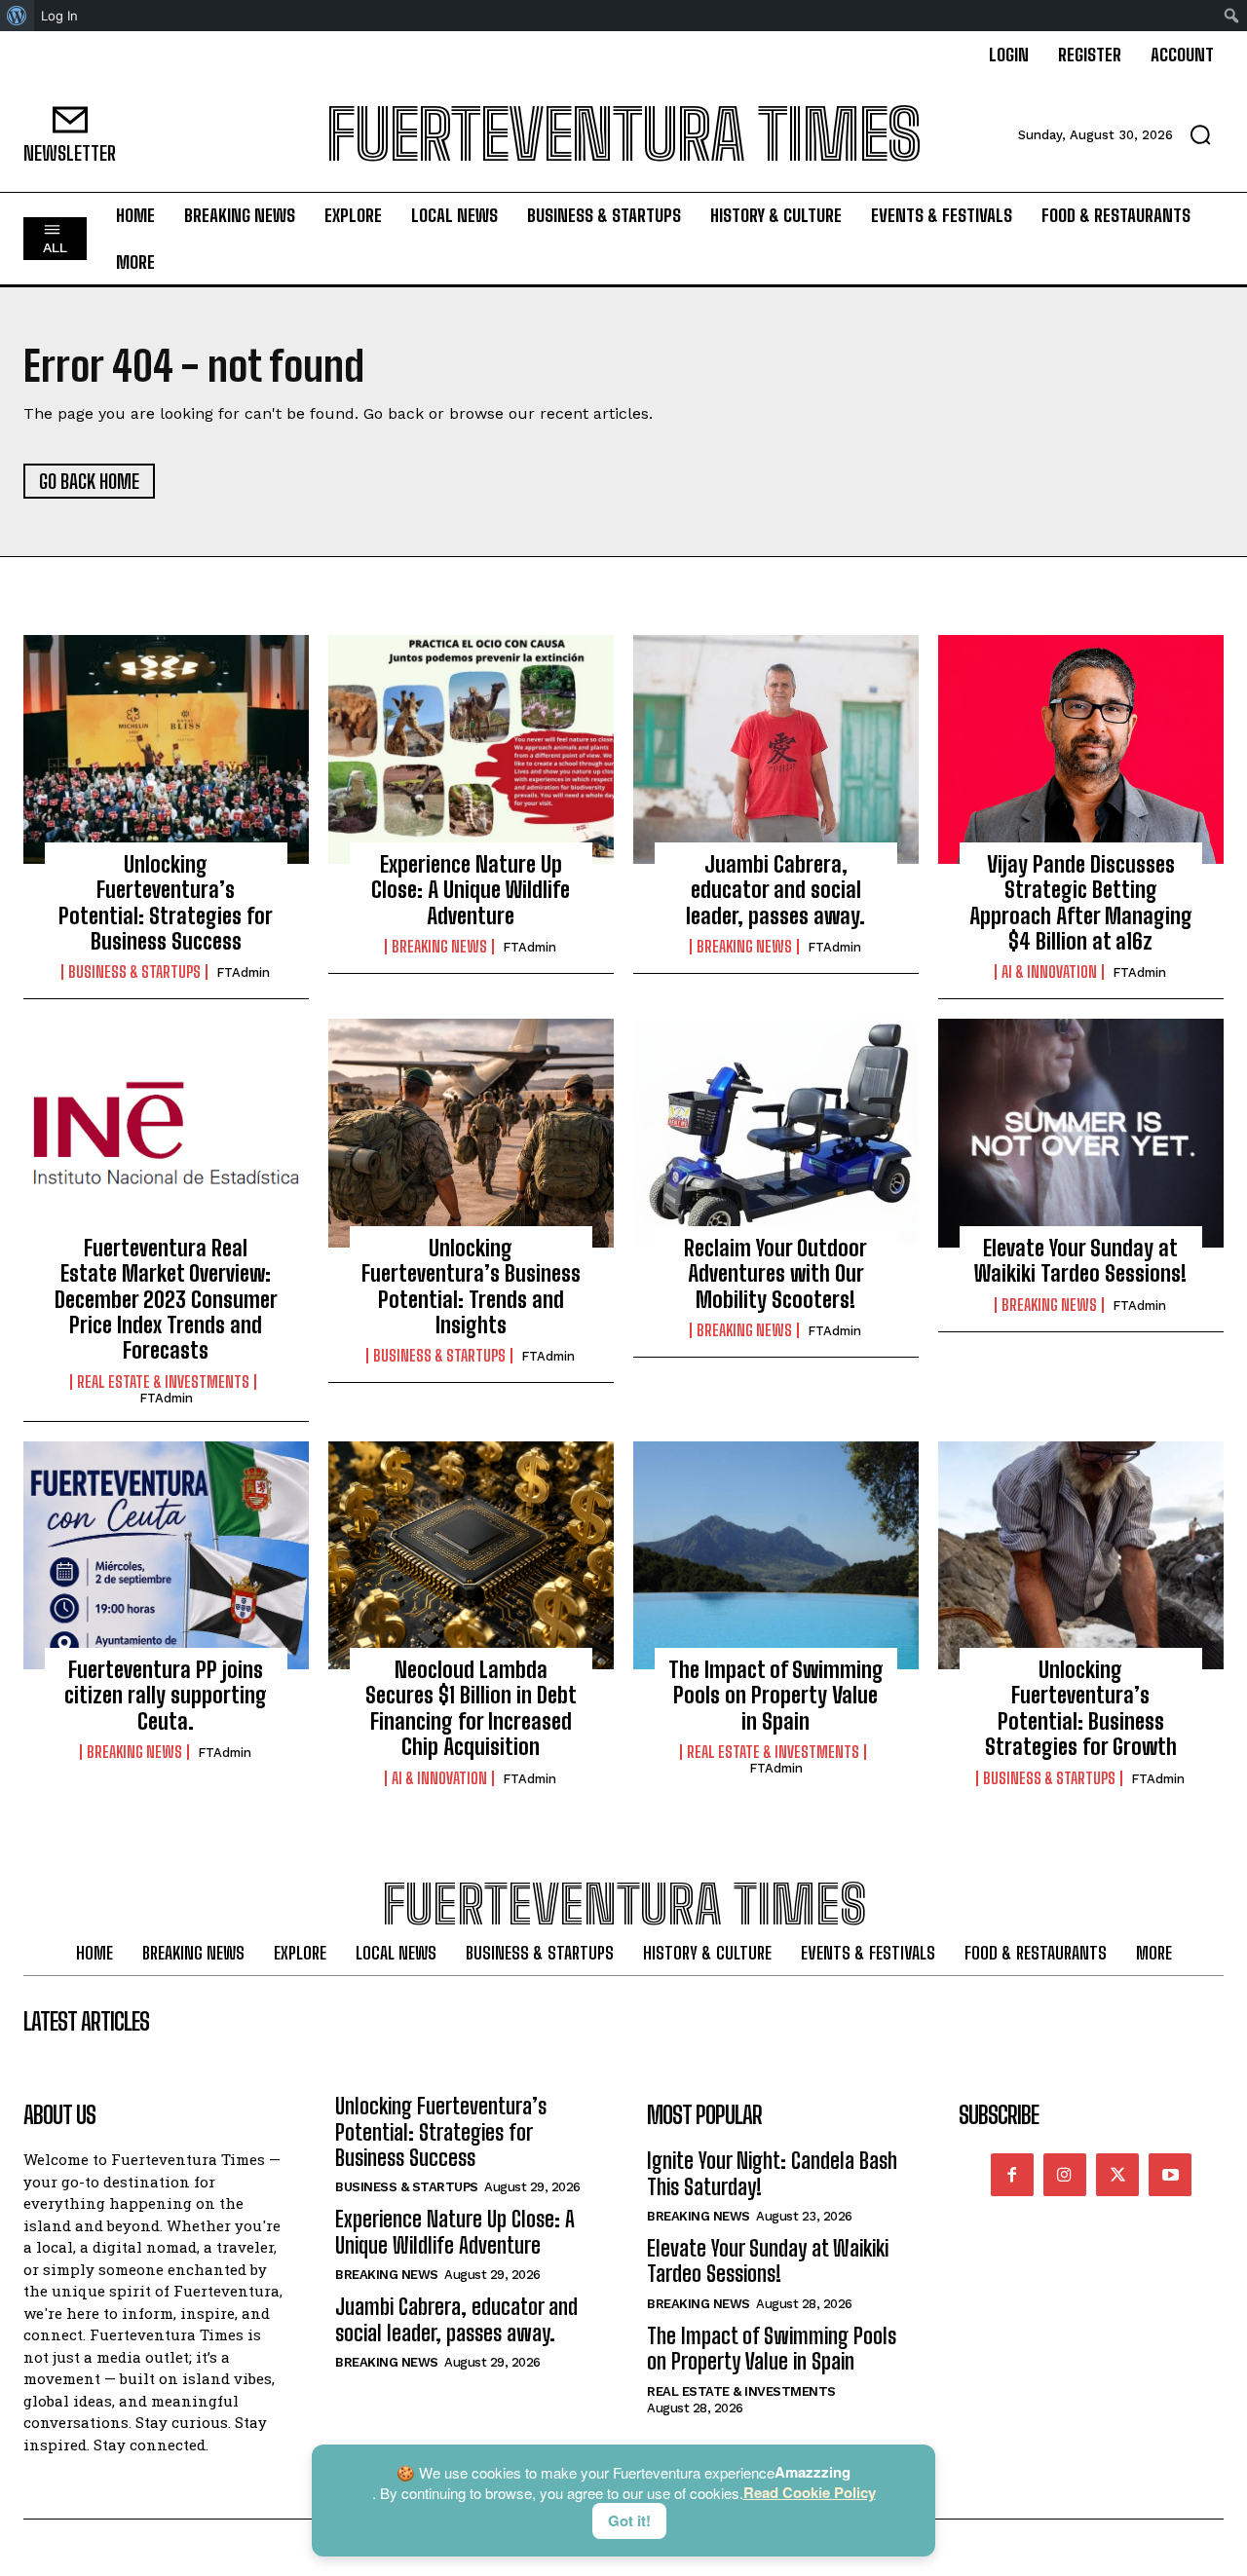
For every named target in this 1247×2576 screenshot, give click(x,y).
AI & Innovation (1049, 972)
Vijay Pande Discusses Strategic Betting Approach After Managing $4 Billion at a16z (1081, 903)
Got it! (629, 2520)
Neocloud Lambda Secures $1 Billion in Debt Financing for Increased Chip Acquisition (471, 1708)
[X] (1117, 2175)
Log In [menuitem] (59, 16)
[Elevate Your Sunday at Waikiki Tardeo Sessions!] (1081, 1133)
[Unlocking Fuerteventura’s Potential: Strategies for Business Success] (166, 749)
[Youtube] (1170, 2175)
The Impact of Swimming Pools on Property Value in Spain (776, 1696)
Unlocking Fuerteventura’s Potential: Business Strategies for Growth (1081, 1708)
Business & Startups (134, 972)
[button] (1200, 134)
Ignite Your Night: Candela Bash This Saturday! (772, 2173)
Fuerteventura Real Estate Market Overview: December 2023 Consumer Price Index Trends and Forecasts (166, 1300)
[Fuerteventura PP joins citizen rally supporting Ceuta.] (166, 1555)
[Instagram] (1065, 2175)
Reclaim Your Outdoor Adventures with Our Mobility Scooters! (775, 1274)
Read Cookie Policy (810, 2493)
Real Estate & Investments (163, 1382)
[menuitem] (17, 16)
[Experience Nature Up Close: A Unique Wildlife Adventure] (471, 749)
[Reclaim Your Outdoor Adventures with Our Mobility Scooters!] (776, 1133)
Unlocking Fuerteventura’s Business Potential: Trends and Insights (471, 1287)
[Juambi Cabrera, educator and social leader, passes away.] (776, 749)
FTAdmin (243, 972)
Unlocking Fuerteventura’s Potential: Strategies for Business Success (166, 903)
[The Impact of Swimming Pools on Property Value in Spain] (776, 1555)
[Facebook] (1012, 2175)
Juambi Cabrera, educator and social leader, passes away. (775, 890)
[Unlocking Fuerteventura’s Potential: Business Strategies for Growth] (1081, 1555)
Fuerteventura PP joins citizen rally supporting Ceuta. (166, 1696)
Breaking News (439, 947)
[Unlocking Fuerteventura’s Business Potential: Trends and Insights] (471, 1133)
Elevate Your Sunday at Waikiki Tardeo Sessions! (1080, 1261)
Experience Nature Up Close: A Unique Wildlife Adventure (471, 890)
